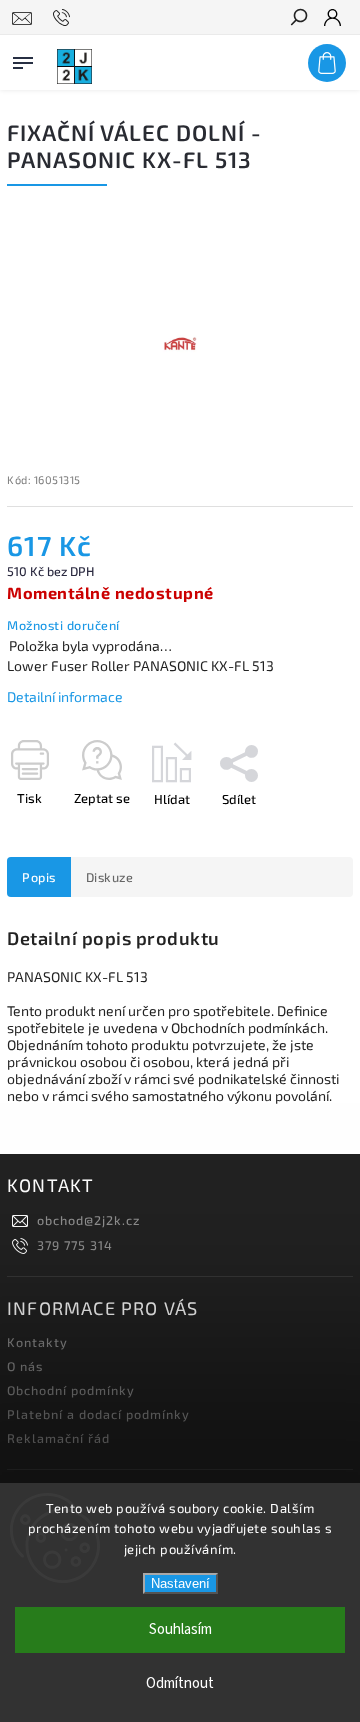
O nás (25, 1366)
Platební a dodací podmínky (98, 1414)
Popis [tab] (39, 877)
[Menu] (23, 59)
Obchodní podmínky (71, 1390)
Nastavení (180, 1583)
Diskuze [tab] (110, 877)
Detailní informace (65, 696)
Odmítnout (180, 1683)
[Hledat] (298, 19)
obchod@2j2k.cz (88, 1220)
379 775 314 (75, 1245)
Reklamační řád (58, 1438)
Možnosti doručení (63, 625)
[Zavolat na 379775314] (64, 18)
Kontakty (37, 1342)
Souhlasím (180, 1629)
